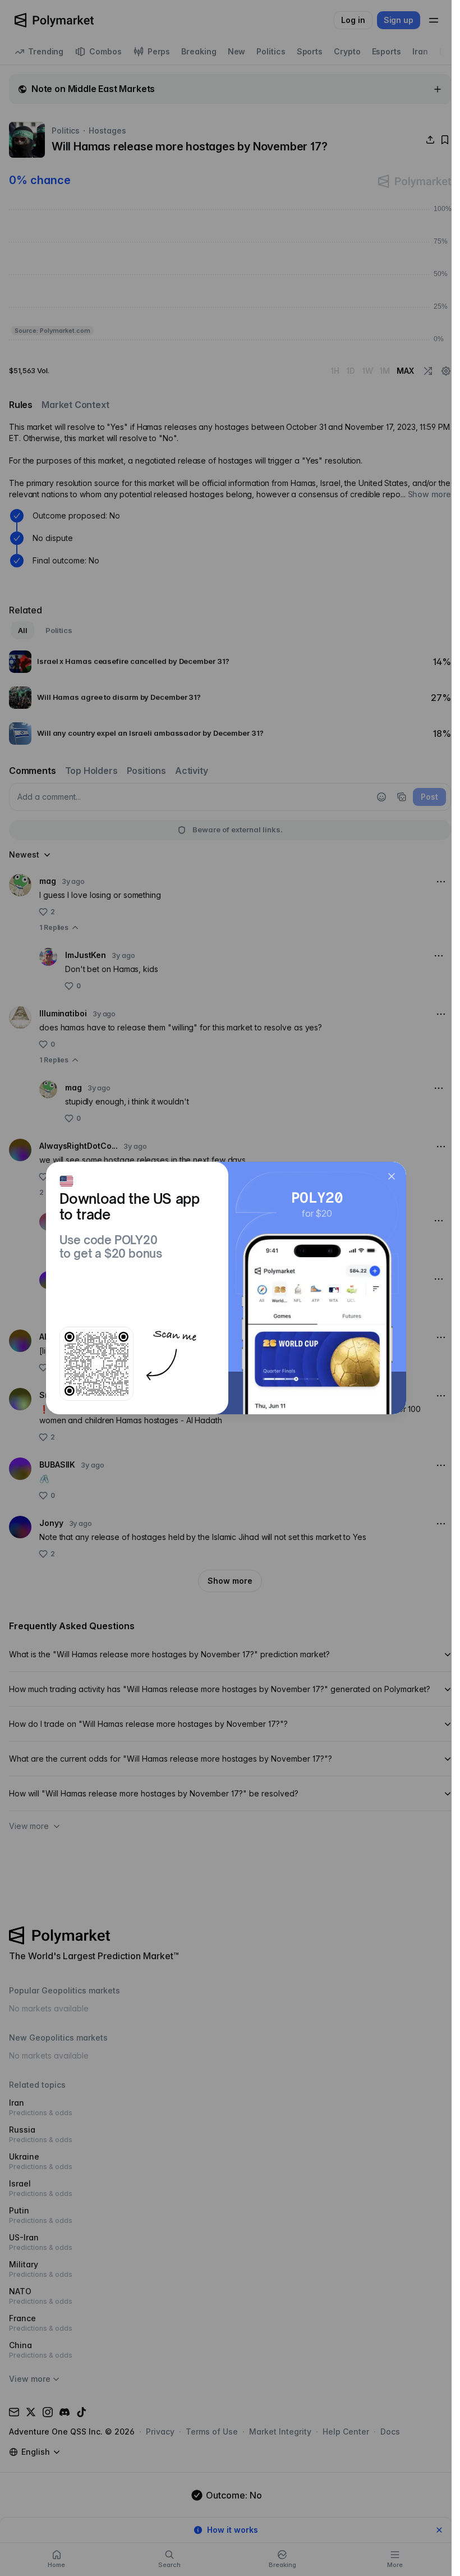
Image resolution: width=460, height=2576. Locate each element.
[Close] (392, 1176)
